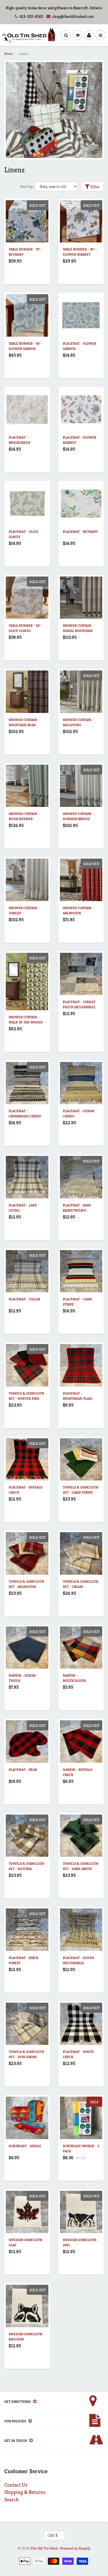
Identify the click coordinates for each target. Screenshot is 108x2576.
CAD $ (53, 2535)
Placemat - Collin (24, 1299)
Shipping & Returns (25, 2492)
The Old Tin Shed (44, 2548)
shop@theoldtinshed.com (73, 16)
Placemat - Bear (23, 1770)
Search (11, 2499)
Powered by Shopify (75, 2548)
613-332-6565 (32, 16)
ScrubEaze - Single (25, 2146)
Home (8, 54)
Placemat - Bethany (80, 532)
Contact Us (16, 2485)
